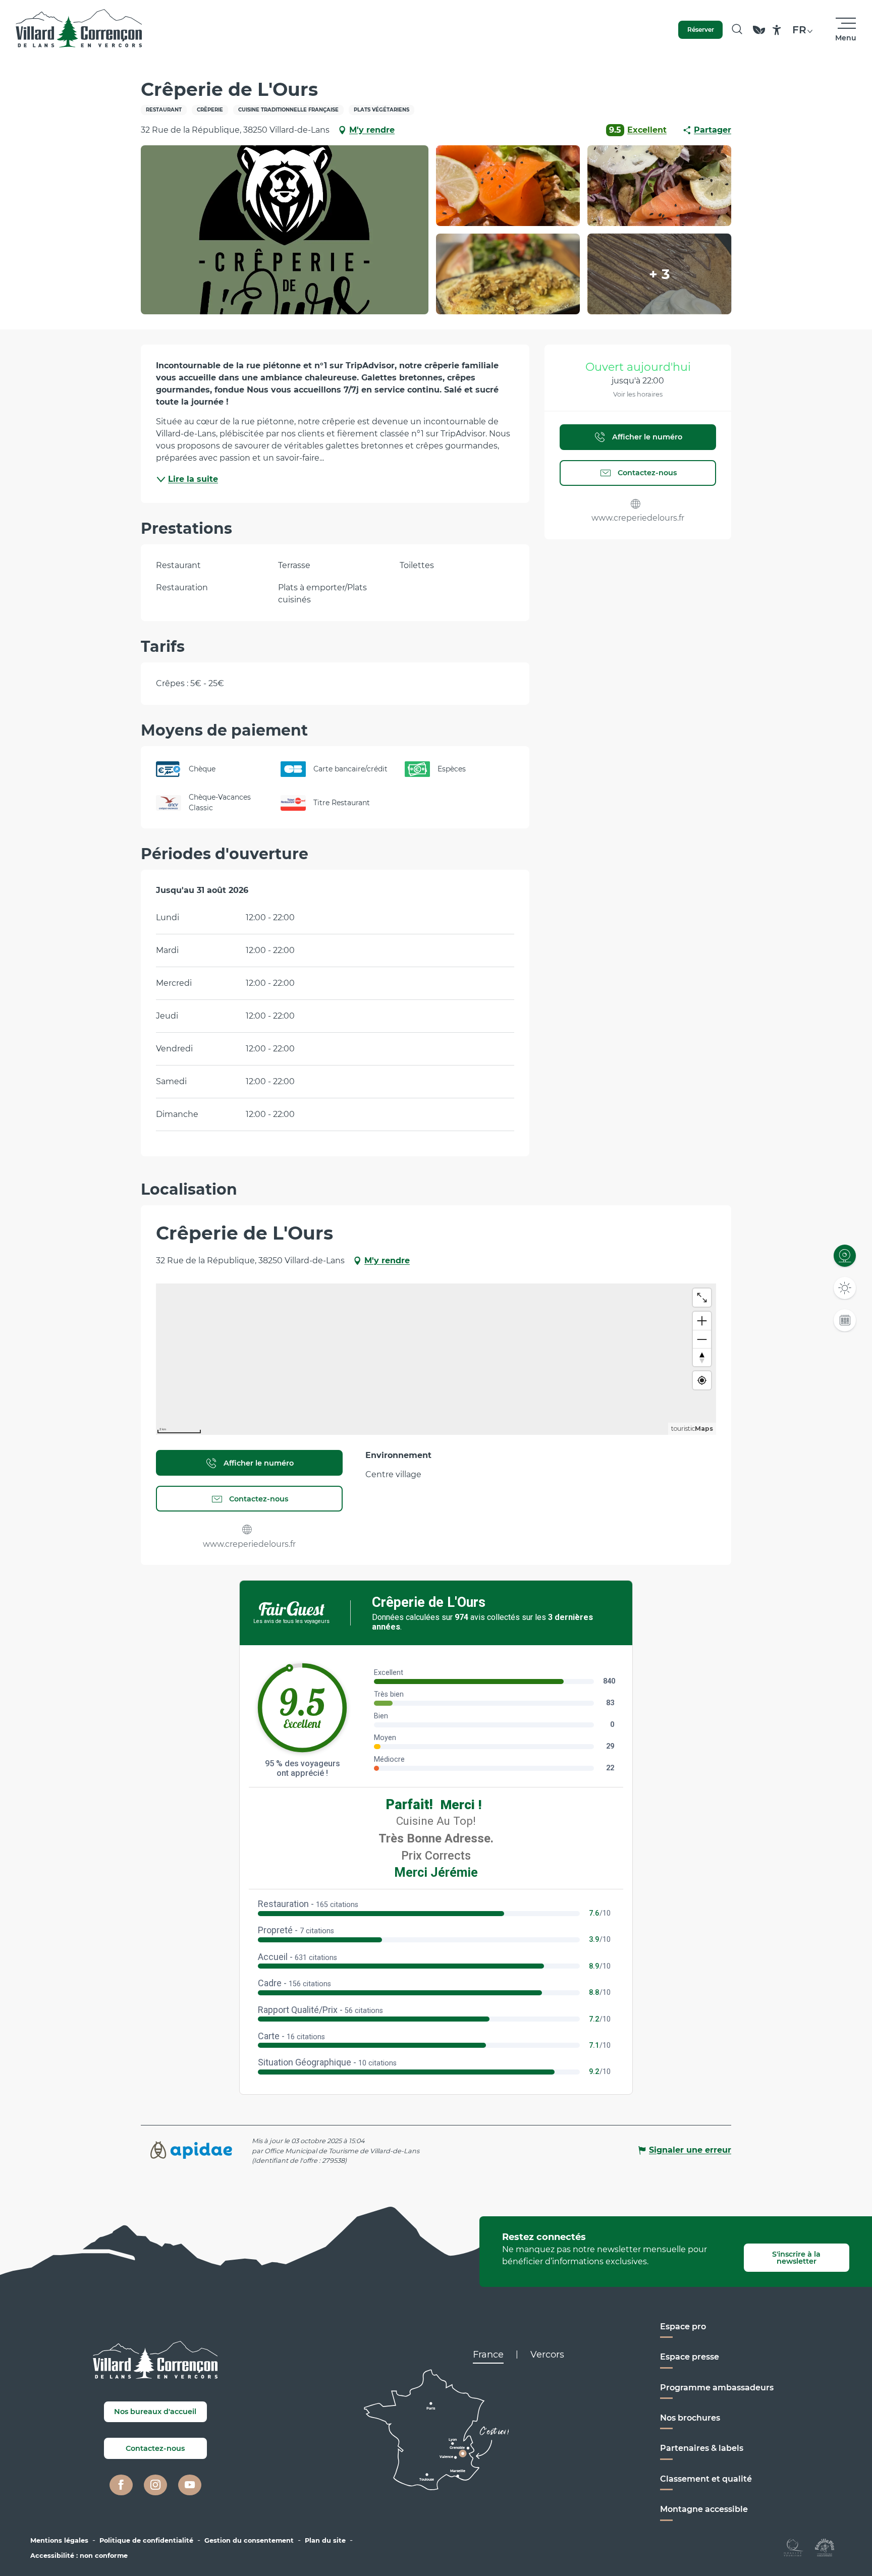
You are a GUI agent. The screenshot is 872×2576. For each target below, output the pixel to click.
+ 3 (660, 274)
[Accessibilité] (777, 30)
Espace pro (683, 2327)
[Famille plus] (825, 2547)
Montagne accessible (704, 2509)
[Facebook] (121, 2485)
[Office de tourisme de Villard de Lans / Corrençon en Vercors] (79, 30)
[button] (737, 30)
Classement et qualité (706, 2479)
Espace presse (690, 2357)
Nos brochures (690, 2418)
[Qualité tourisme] (794, 2547)
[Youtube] (190, 2485)
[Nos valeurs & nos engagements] (759, 35)
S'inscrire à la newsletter (796, 2258)
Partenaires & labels (702, 2448)
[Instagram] (155, 2485)
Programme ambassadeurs (717, 2388)
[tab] (488, 2355)
